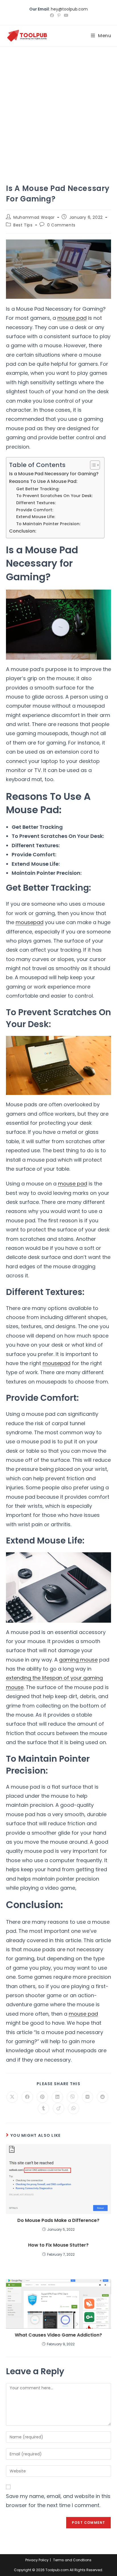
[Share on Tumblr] (43, 2108)
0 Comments (61, 225)
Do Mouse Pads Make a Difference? (58, 2220)
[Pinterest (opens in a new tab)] (59, 15)
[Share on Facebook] (27, 2097)
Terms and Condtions (72, 2560)
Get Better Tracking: (38, 489)
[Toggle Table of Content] (92, 465)
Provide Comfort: (35, 510)
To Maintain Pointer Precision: (48, 524)
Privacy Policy (37, 2560)
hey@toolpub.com (69, 9)
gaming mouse (78, 1660)
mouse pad (72, 318)
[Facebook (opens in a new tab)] (52, 15)
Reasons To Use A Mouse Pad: (43, 481)
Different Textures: (36, 503)
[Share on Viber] (72, 2097)
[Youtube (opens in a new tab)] (65, 15)
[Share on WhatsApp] (74, 2108)
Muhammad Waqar (34, 217)
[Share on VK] (87, 2097)
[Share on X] (12, 2097)
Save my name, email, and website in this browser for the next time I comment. (58, 2501)
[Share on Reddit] (103, 2097)
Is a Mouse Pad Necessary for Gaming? (54, 474)
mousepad (30, 922)
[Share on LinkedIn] (57, 2097)
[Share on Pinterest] (42, 2097)
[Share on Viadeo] (58, 2108)
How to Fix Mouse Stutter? (58, 2245)
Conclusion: (23, 531)
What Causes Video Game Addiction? (58, 2335)
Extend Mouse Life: (36, 517)
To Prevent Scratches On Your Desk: (54, 496)
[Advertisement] (58, 108)
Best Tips (23, 225)
